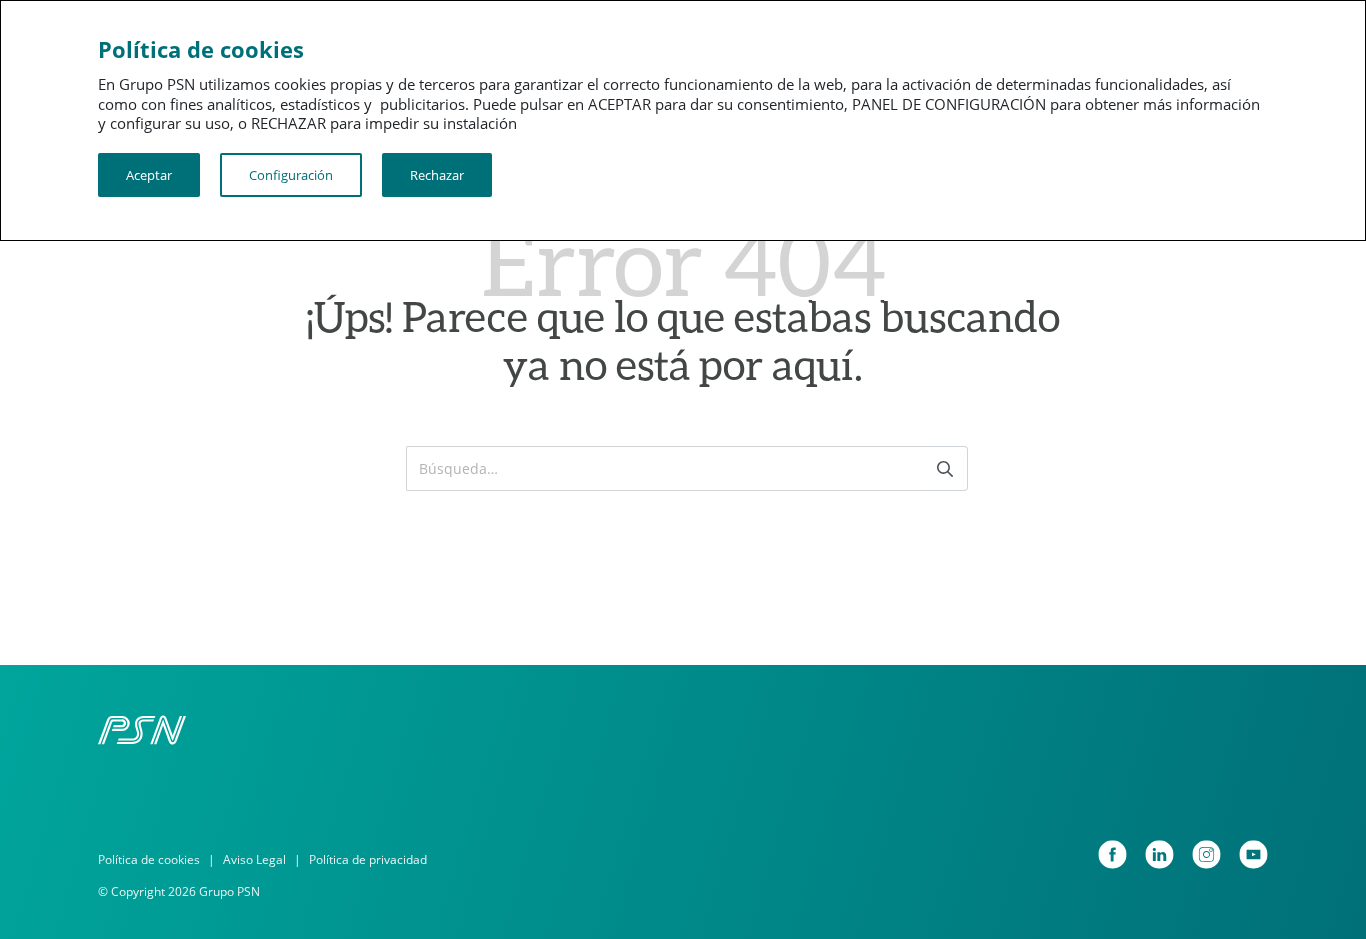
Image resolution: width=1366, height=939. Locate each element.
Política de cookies (149, 859)
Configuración (291, 175)
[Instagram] (1206, 854)
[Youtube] (1253, 854)
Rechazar (437, 175)
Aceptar (149, 175)
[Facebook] (1112, 854)
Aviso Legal (254, 859)
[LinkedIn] (1159, 854)
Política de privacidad (368, 859)
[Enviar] (945, 468)
